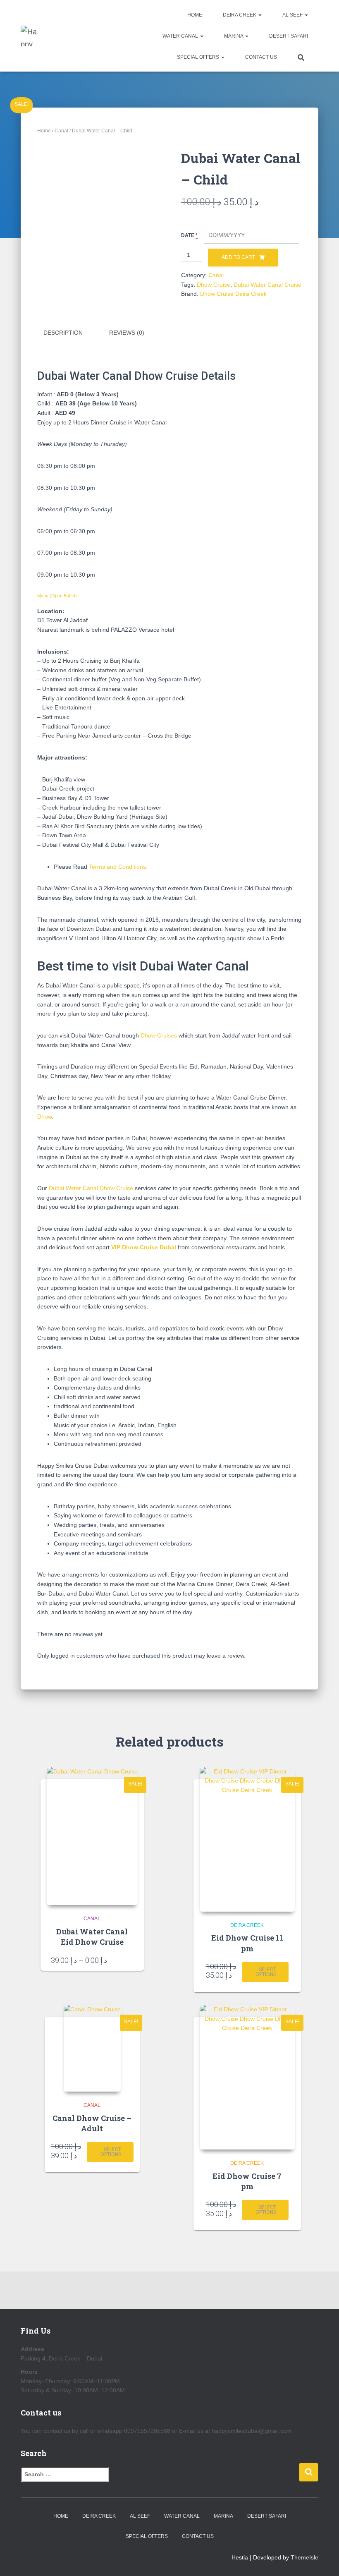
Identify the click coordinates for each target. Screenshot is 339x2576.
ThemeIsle (304, 2557)
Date (188, 235)
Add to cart (238, 257)
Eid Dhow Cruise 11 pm (247, 1943)
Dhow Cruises (159, 1035)
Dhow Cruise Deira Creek (233, 294)
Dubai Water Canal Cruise (267, 285)
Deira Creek (240, 15)
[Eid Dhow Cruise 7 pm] (247, 2077)
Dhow (44, 1117)
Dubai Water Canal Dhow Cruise (91, 1188)
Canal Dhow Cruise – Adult (92, 2123)
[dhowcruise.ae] (30, 36)
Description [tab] (63, 333)
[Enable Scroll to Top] (323, 2559)
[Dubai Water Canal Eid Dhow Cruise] (92, 1836)
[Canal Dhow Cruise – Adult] (92, 2048)
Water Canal (181, 36)
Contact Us (261, 57)
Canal (61, 131)
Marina (234, 36)
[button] (260, 15)
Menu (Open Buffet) (57, 596)
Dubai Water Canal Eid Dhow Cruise (92, 1937)
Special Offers (199, 57)
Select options (266, 1972)
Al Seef (293, 15)
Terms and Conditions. (118, 867)
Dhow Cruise (214, 285)
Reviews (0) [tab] (127, 333)
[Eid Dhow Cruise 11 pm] (247, 1839)
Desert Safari (289, 36)
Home (195, 15)
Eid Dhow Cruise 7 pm (247, 2181)
